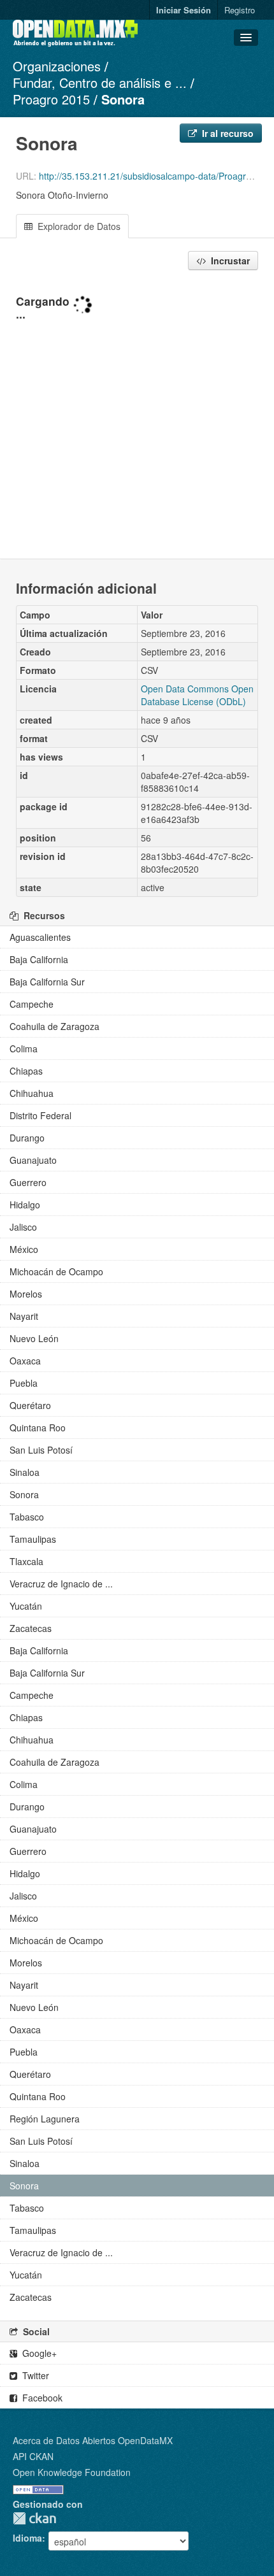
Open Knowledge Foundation (72, 2472)
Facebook (41, 2398)
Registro (240, 10)
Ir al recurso (227, 133)
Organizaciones (57, 66)
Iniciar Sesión (184, 10)
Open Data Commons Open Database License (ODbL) (197, 695)
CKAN (34, 2518)
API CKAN (33, 2456)
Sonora (123, 99)
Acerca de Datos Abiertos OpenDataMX (93, 2440)
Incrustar (229, 261)
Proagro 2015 (51, 99)
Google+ (38, 2353)
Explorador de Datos (78, 226)
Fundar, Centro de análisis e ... (100, 82)
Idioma (27, 2538)
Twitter (34, 2375)
